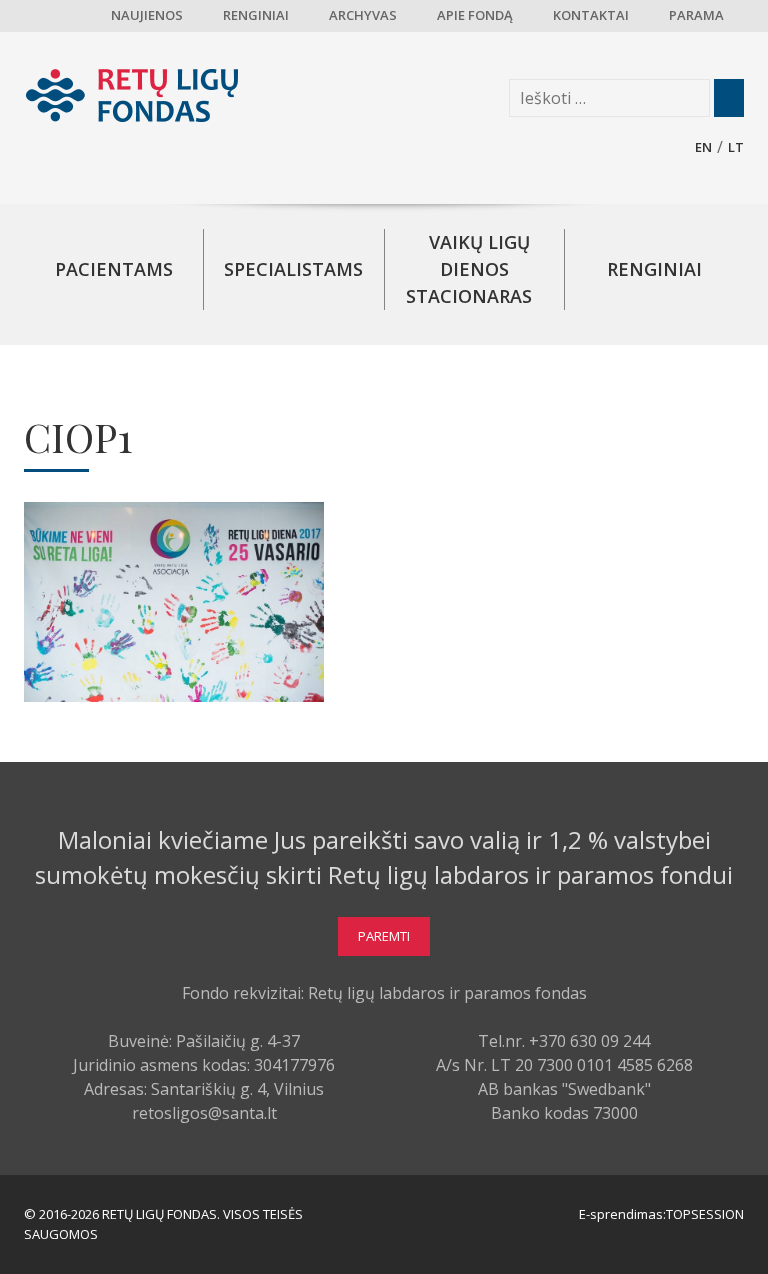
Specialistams (293, 269)
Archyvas (363, 15)
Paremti (384, 936)
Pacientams (114, 269)
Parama (696, 15)
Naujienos (147, 15)
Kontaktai (591, 15)
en (703, 147)
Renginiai (256, 15)
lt (736, 147)
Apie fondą (475, 15)
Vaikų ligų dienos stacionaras (469, 269)
